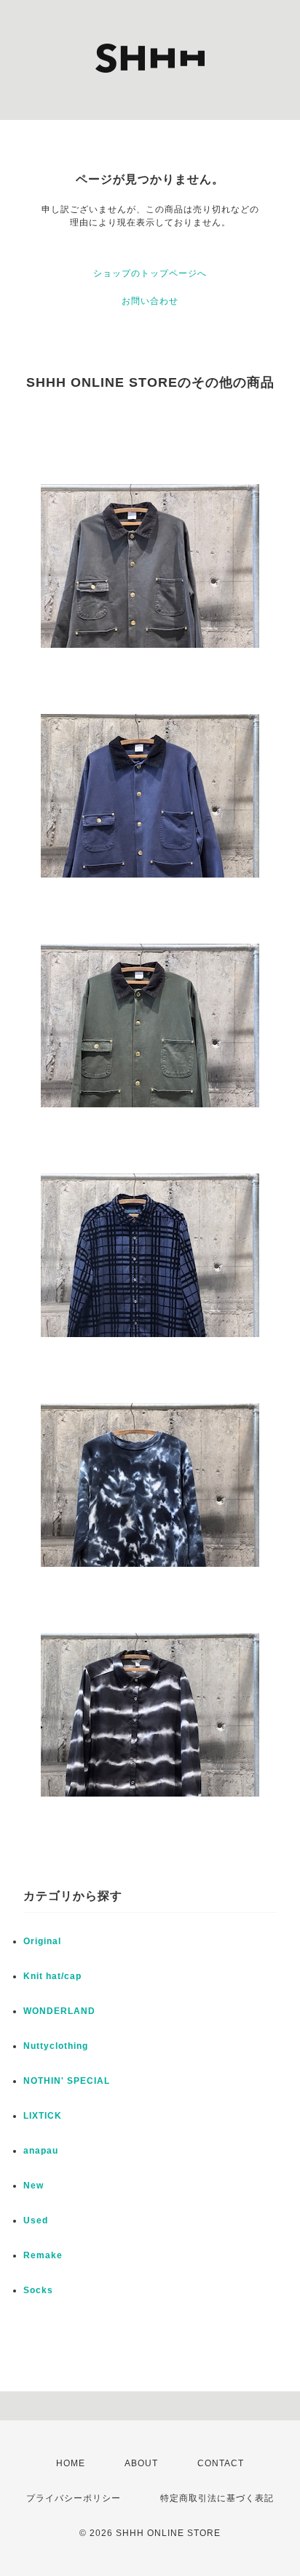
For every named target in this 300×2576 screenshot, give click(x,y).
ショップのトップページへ (150, 273)
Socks (38, 2290)
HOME (71, 2463)
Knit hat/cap (52, 1976)
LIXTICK (43, 2116)
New (33, 2186)
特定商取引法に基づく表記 (217, 2498)
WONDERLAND (59, 2011)
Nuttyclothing (56, 2046)
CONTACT (221, 2463)
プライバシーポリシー (74, 2498)
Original (42, 1941)
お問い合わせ (150, 301)
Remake (43, 2255)
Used (36, 2220)
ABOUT (141, 2463)
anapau (41, 2151)
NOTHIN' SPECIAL (67, 2081)
